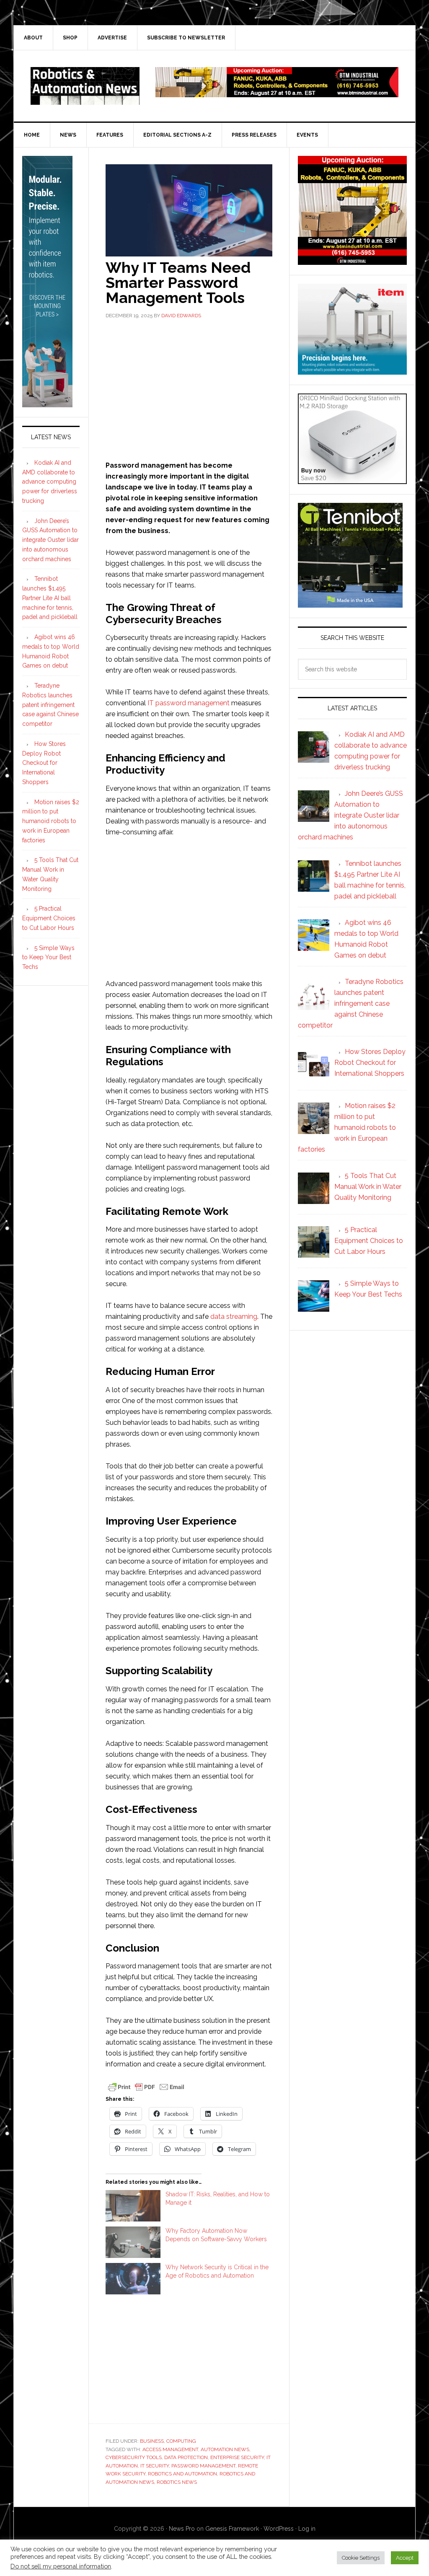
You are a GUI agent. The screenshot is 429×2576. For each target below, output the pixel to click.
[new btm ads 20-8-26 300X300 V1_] (352, 261)
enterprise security (237, 2457)
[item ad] (352, 371)
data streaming (234, 1316)
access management (170, 2449)
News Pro (182, 2529)
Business (152, 2441)
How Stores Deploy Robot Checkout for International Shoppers (44, 763)
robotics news (177, 2482)
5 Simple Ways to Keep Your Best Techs (48, 958)
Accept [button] (405, 2558)
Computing (181, 2441)
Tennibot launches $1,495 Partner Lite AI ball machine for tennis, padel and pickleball (50, 598)
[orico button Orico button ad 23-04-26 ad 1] (352, 480)
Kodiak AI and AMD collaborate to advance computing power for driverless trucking (50, 482)
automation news (225, 2449)
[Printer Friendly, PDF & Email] (146, 2087)
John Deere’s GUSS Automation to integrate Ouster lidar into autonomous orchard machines (50, 540)
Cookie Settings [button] (361, 2558)
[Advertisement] (189, 389)
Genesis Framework (232, 2529)
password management (203, 2466)
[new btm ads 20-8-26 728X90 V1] (277, 93)
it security (155, 2466)
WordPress (279, 2529)
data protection (186, 2457)
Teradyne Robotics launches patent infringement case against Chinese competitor (50, 705)
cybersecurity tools (134, 2457)
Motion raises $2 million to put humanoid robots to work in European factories (51, 821)
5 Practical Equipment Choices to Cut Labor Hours (49, 918)
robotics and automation (182, 2474)
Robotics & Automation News (85, 86)
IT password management (189, 703)
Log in (307, 2529)
